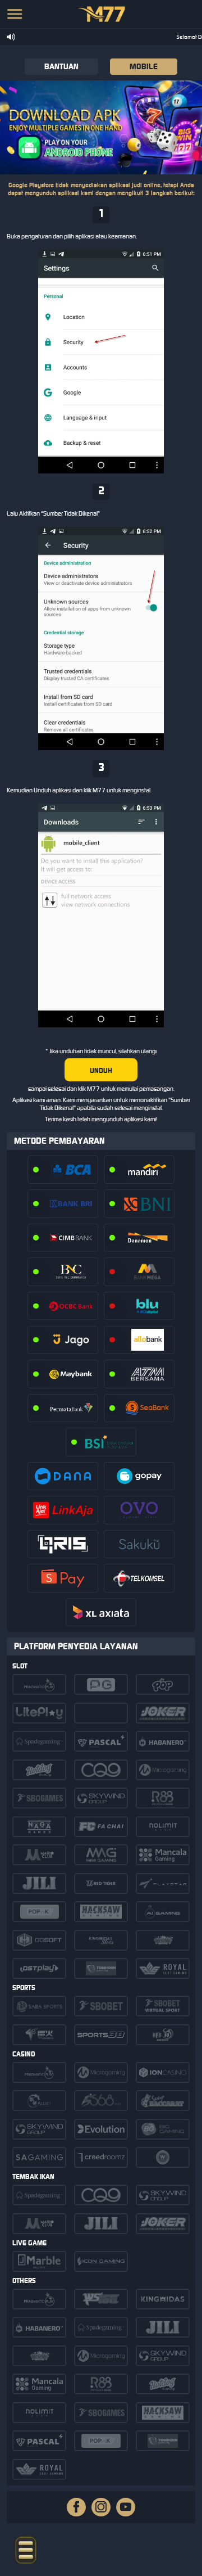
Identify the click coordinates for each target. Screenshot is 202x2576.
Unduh (101, 1070)
